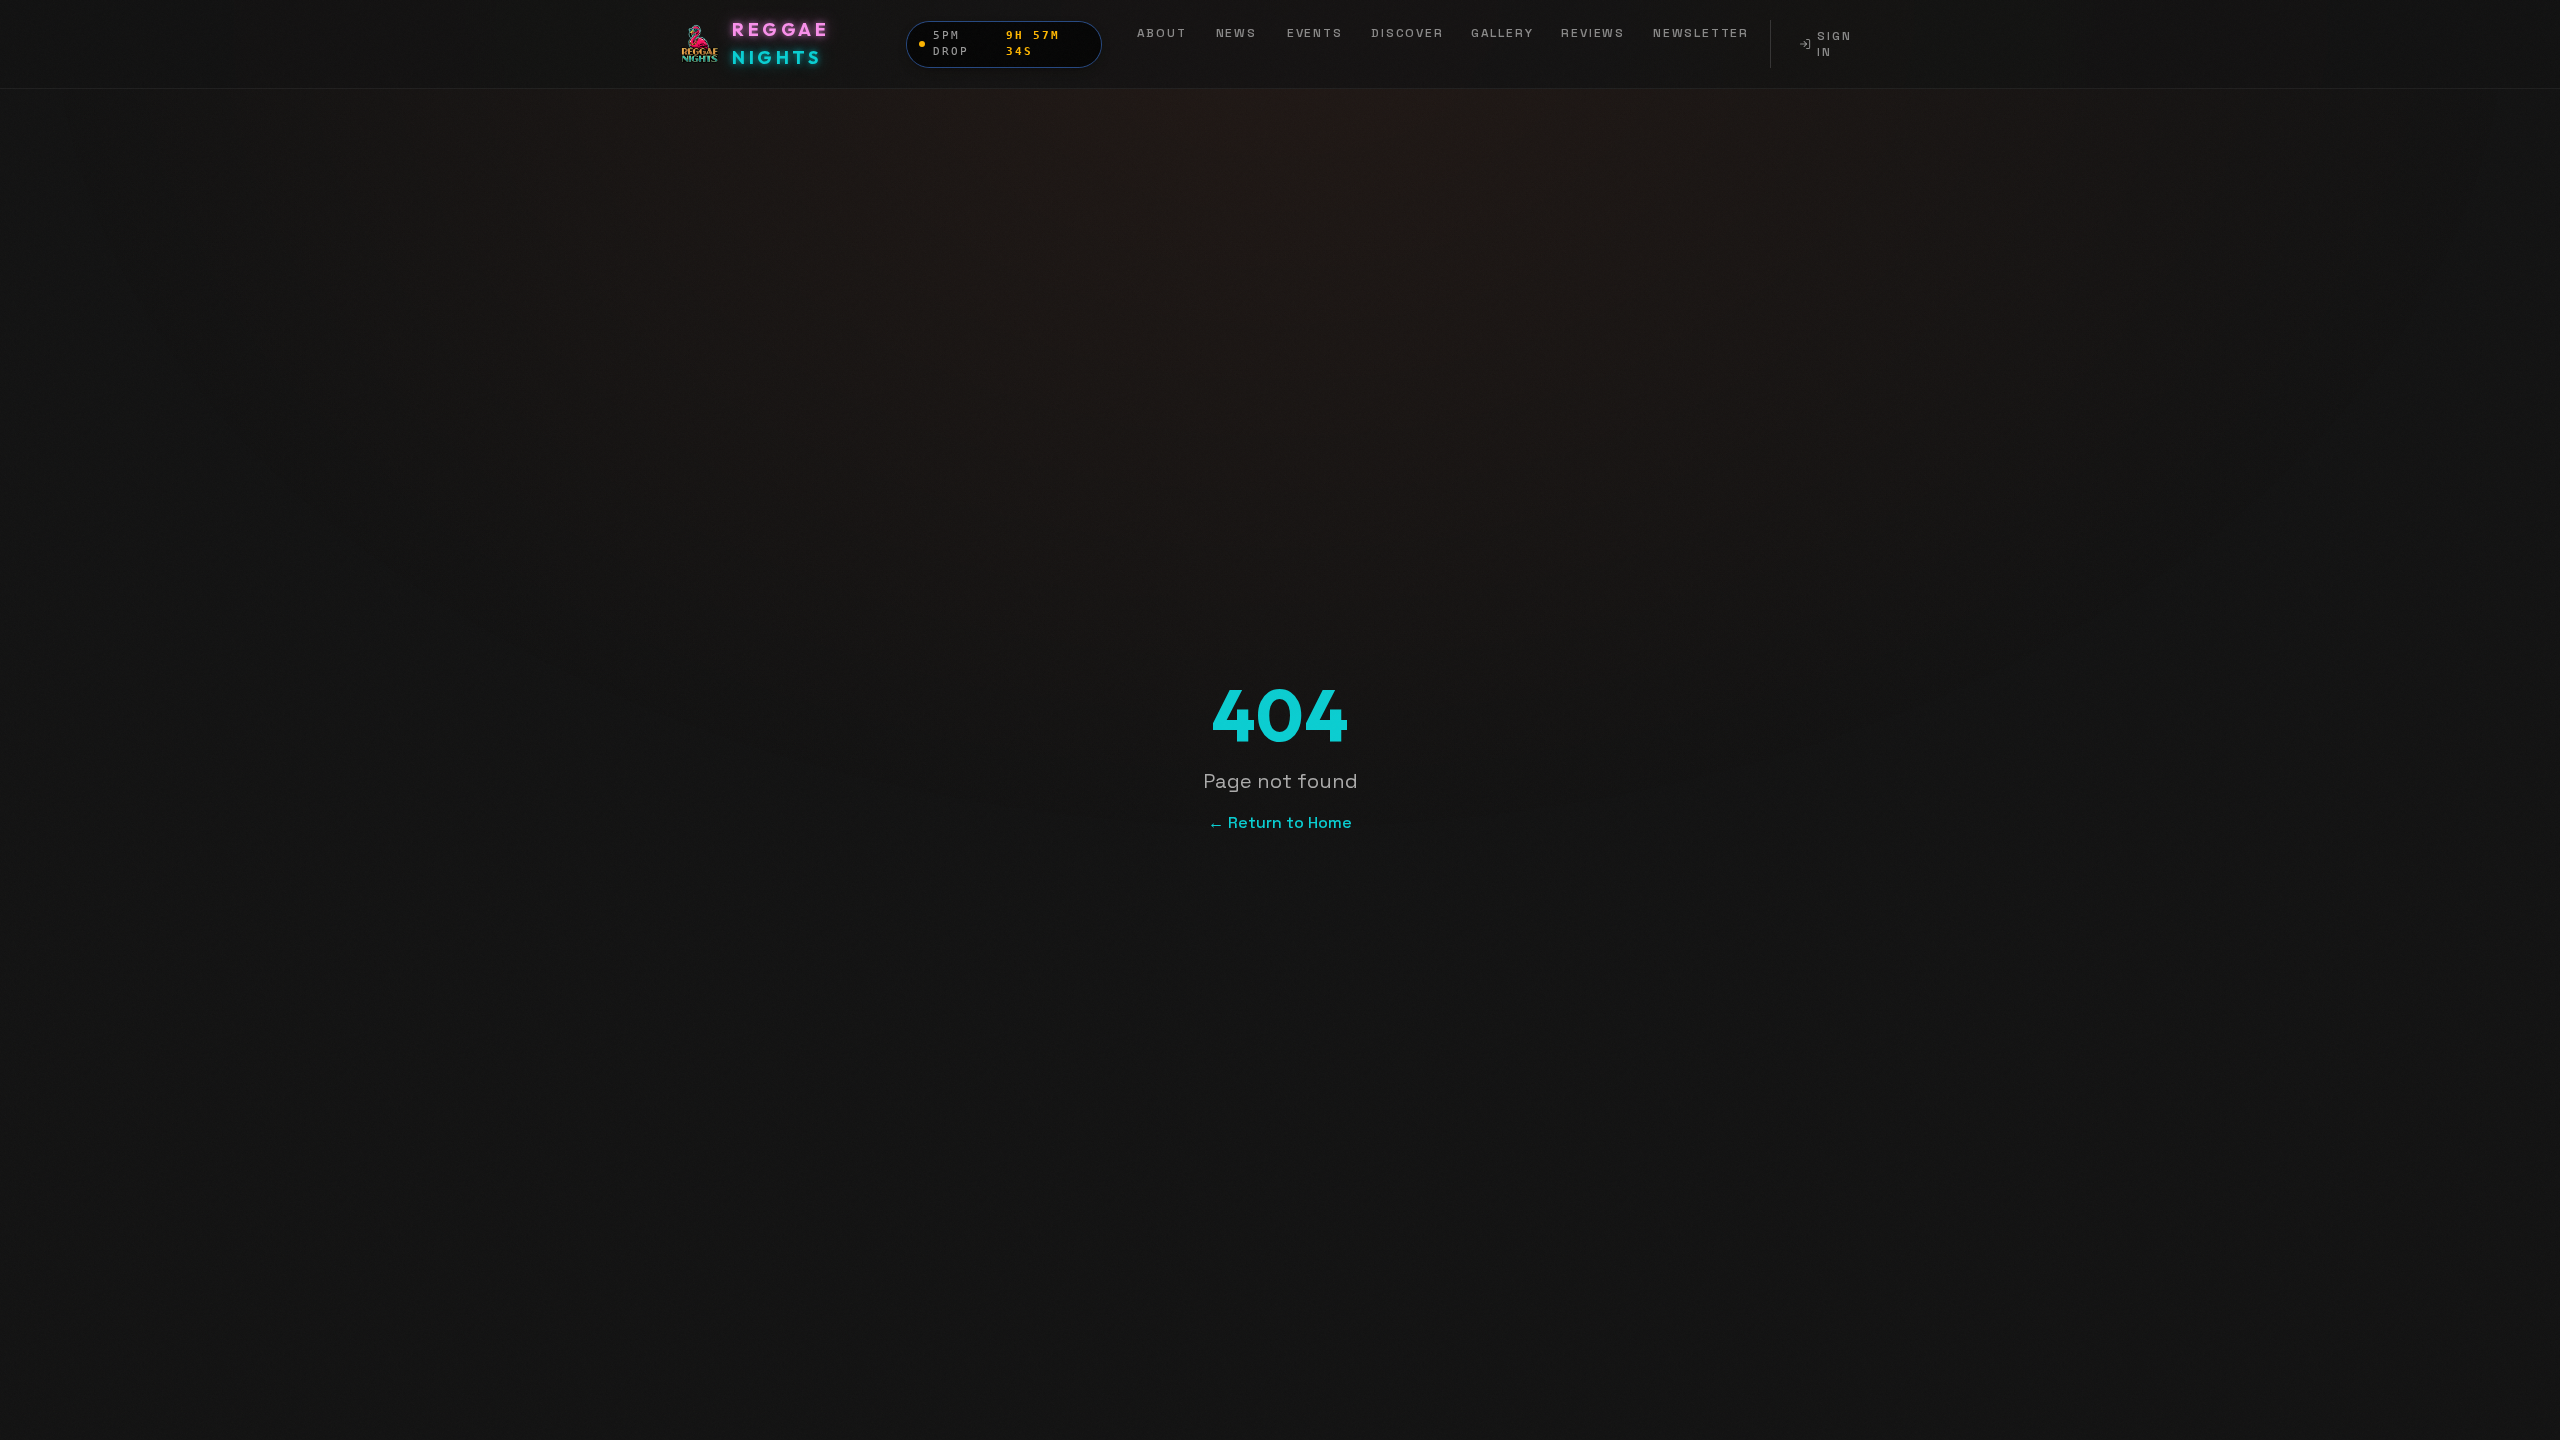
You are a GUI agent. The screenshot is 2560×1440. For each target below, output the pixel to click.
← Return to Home (1280, 822)
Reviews (1593, 33)
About (1162, 33)
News (1236, 33)
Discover (1407, 33)
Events (1315, 33)
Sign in (1834, 44)
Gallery (1502, 33)
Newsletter (1701, 33)
